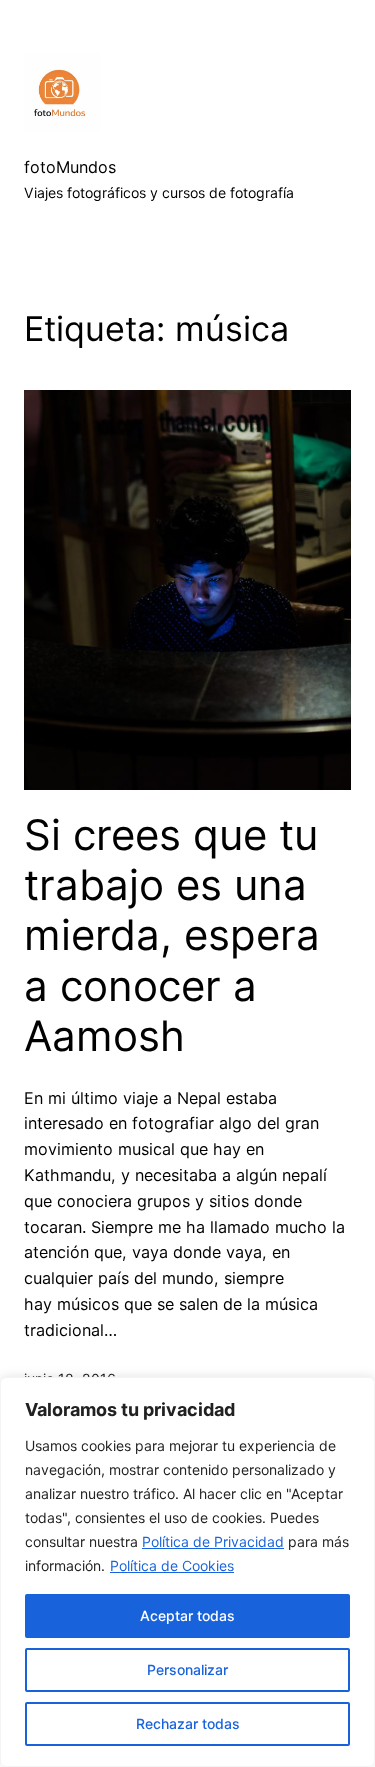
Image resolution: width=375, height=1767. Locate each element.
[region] (187, 1572)
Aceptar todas (187, 1615)
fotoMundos (70, 167)
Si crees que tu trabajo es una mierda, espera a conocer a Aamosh (172, 936)
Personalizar (187, 1669)
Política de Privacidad (213, 1541)
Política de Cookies (172, 1565)
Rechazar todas (188, 1723)
